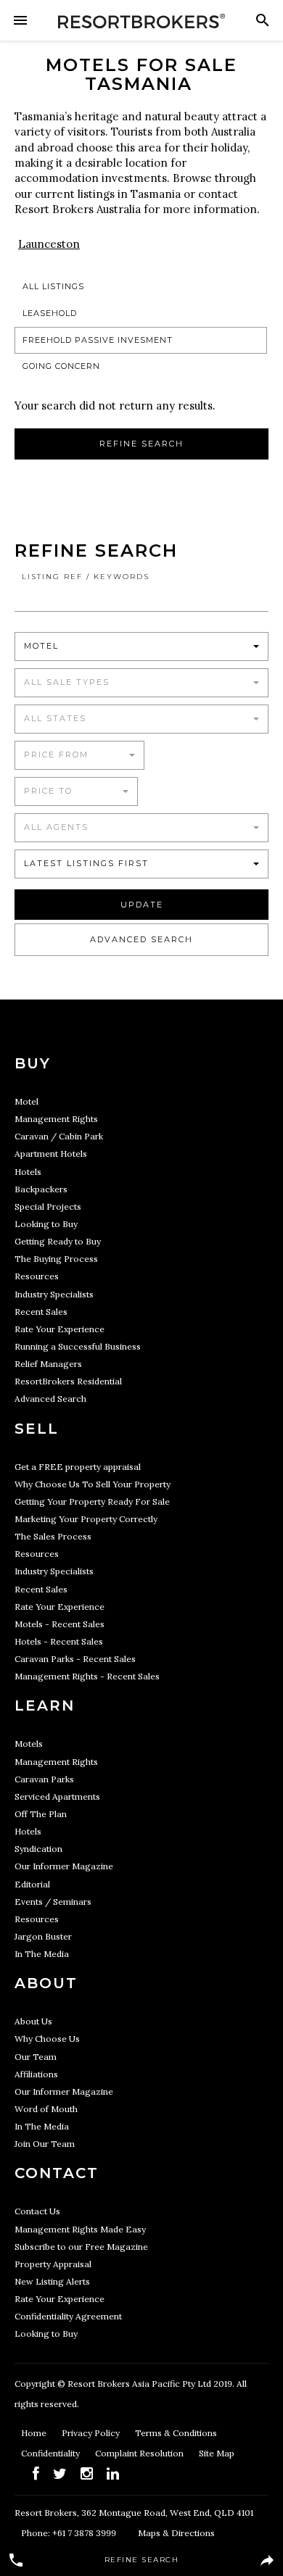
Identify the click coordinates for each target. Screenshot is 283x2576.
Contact (57, 2173)
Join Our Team (45, 2144)
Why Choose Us (47, 2039)
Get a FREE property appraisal (78, 1467)
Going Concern (61, 366)
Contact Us (37, 2211)
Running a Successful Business (78, 1346)
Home (35, 2433)
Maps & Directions (176, 2533)
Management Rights (56, 1119)
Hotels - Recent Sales (59, 1641)
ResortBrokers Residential (68, 1381)
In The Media (42, 1954)
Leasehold (50, 313)
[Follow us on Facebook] (36, 2473)
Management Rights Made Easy (80, 2229)
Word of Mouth (46, 2109)
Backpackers (41, 1189)
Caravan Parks (44, 1779)
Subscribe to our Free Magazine (81, 2247)
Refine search (141, 444)
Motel (26, 1101)
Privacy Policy (92, 2433)
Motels (29, 1744)
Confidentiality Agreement (68, 2316)
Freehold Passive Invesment (98, 340)
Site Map (217, 2453)
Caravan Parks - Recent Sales (75, 1659)
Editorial (32, 1884)
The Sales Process (53, 1536)
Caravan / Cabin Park (59, 1136)
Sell (37, 1429)
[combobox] (141, 647)
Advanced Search (141, 939)
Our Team (36, 2057)
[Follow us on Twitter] (60, 2473)
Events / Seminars (53, 1902)
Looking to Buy (46, 1224)
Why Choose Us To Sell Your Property (93, 1484)
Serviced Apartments (57, 1796)
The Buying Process (56, 1259)
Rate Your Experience (60, 1329)
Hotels (28, 1172)
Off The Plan (41, 1814)
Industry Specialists (54, 1294)
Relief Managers (48, 1364)
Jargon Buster (43, 1936)
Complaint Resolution (140, 2453)
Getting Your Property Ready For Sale (92, 1501)
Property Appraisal (53, 2264)
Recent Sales (41, 1312)
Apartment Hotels (51, 1154)
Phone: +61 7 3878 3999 (69, 2533)
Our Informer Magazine (64, 1866)
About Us (33, 2021)
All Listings (53, 286)
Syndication (38, 1849)
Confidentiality (52, 2453)
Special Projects (48, 1206)
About (46, 1983)
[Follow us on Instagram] (87, 2473)
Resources (37, 1276)
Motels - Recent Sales (60, 1624)
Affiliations (36, 2074)
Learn (45, 1705)
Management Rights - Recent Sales (87, 1676)
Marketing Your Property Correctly (86, 1519)
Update (142, 905)
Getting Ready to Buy (58, 1241)
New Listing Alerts (52, 2281)
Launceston (49, 244)
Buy (33, 1063)
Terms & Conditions (176, 2433)
